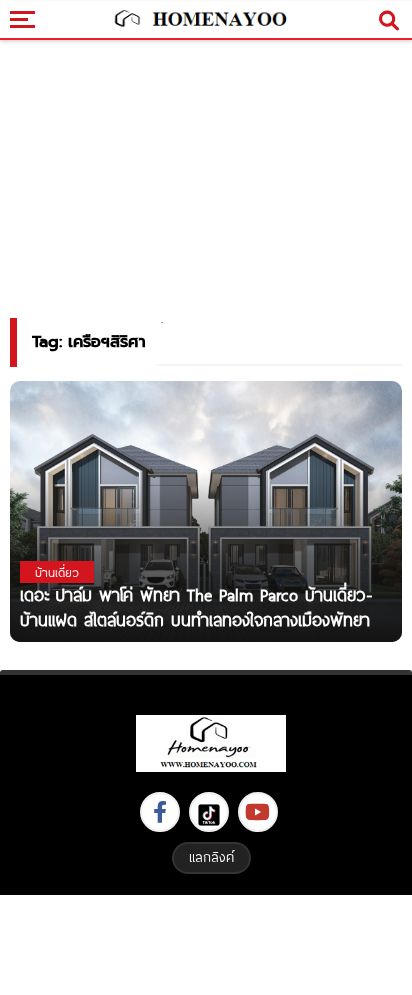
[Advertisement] (206, 942)
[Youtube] (258, 812)
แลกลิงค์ (211, 857)
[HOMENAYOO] (199, 20)
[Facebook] (160, 812)
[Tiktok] (209, 812)
